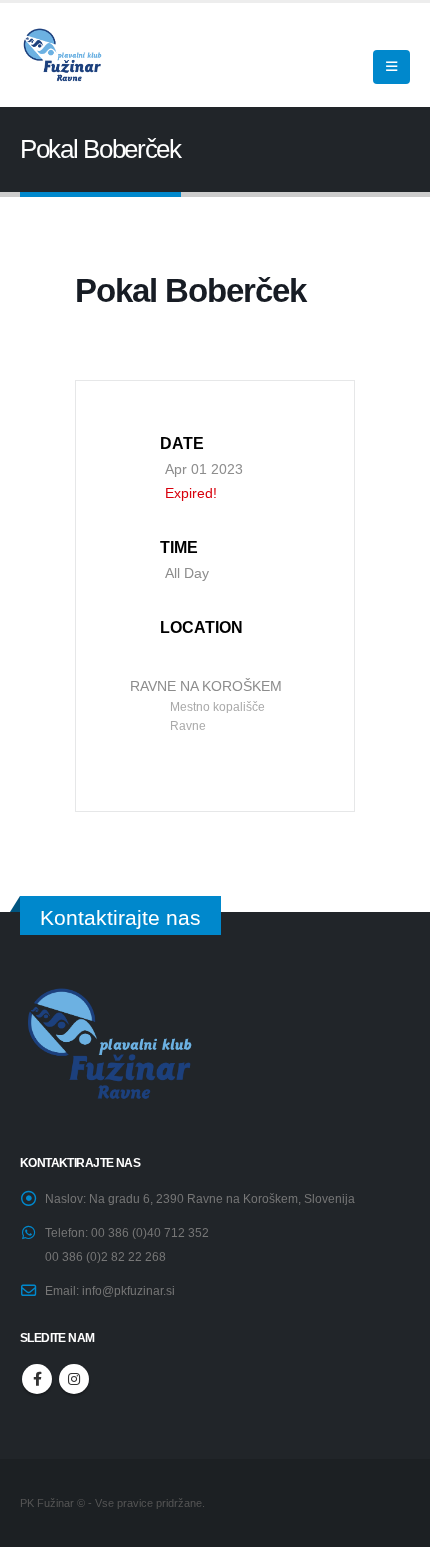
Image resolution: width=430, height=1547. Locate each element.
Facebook (37, 1379)
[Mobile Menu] (391, 67)
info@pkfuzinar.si (128, 1290)
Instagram (74, 1379)
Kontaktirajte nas (120, 917)
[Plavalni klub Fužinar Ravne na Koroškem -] (61, 54)
